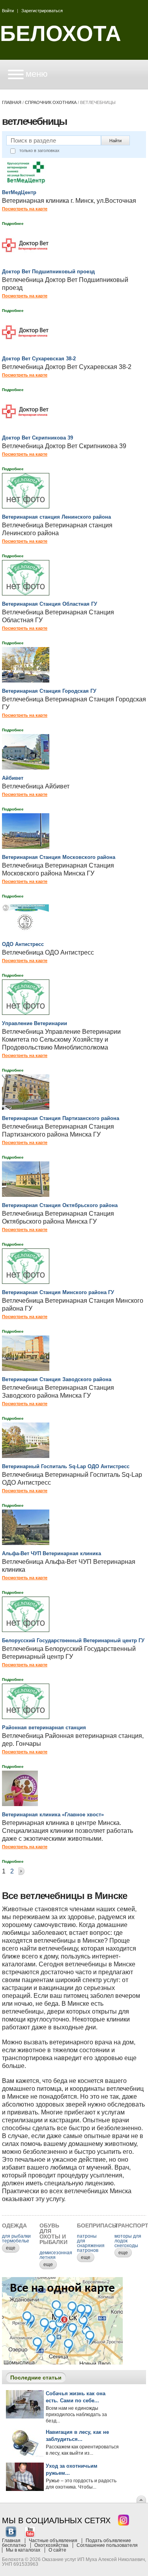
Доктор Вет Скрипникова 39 (37, 438)
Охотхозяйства (51, 2545)
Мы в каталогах (23, 2550)
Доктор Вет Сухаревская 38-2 (39, 359)
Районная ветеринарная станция (44, 1728)
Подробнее (13, 223)
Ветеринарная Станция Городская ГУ (49, 691)
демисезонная (56, 2253)
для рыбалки (16, 2236)
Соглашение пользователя (107, 2545)
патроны (87, 2236)
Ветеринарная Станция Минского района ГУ (58, 1292)
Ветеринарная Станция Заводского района (57, 1379)
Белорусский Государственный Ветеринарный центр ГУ (73, 1640)
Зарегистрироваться (42, 11)
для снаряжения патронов (91, 2246)
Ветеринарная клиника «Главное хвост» (53, 1815)
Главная (12, 102)
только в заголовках (39, 150)
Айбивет (13, 778)
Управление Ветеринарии (35, 1023)
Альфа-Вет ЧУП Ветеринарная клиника (52, 1553)
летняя (48, 2257)
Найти (115, 141)
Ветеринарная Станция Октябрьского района (60, 1205)
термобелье (16, 2241)
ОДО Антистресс (23, 944)
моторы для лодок (128, 2238)
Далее (22, 1872)
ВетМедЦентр (19, 192)
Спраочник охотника (51, 102)
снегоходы (126, 2246)
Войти (8, 11)
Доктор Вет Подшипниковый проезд (48, 272)
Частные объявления (53, 2541)
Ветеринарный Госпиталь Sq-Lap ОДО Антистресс (66, 1466)
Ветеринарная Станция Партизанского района (61, 1118)
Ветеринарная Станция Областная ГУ (50, 604)
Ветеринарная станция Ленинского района (56, 517)
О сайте (57, 2550)
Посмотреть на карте (25, 209)
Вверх (141, 2499)
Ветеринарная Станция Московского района (59, 857)
